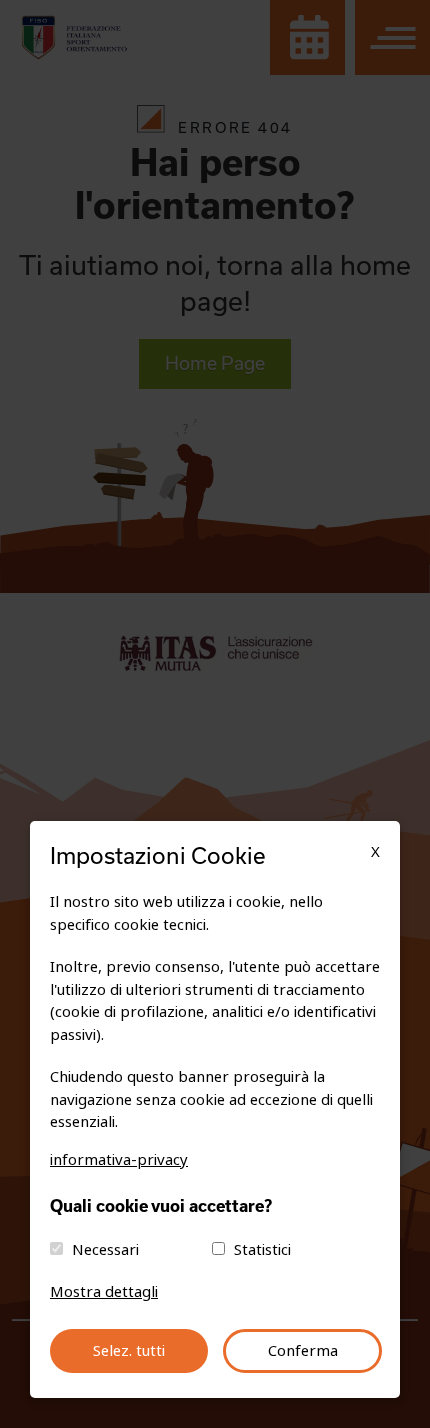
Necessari (105, 1250)
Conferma (303, 1351)
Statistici (262, 1250)
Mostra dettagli (104, 1292)
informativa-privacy (119, 1160)
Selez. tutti (129, 1351)
